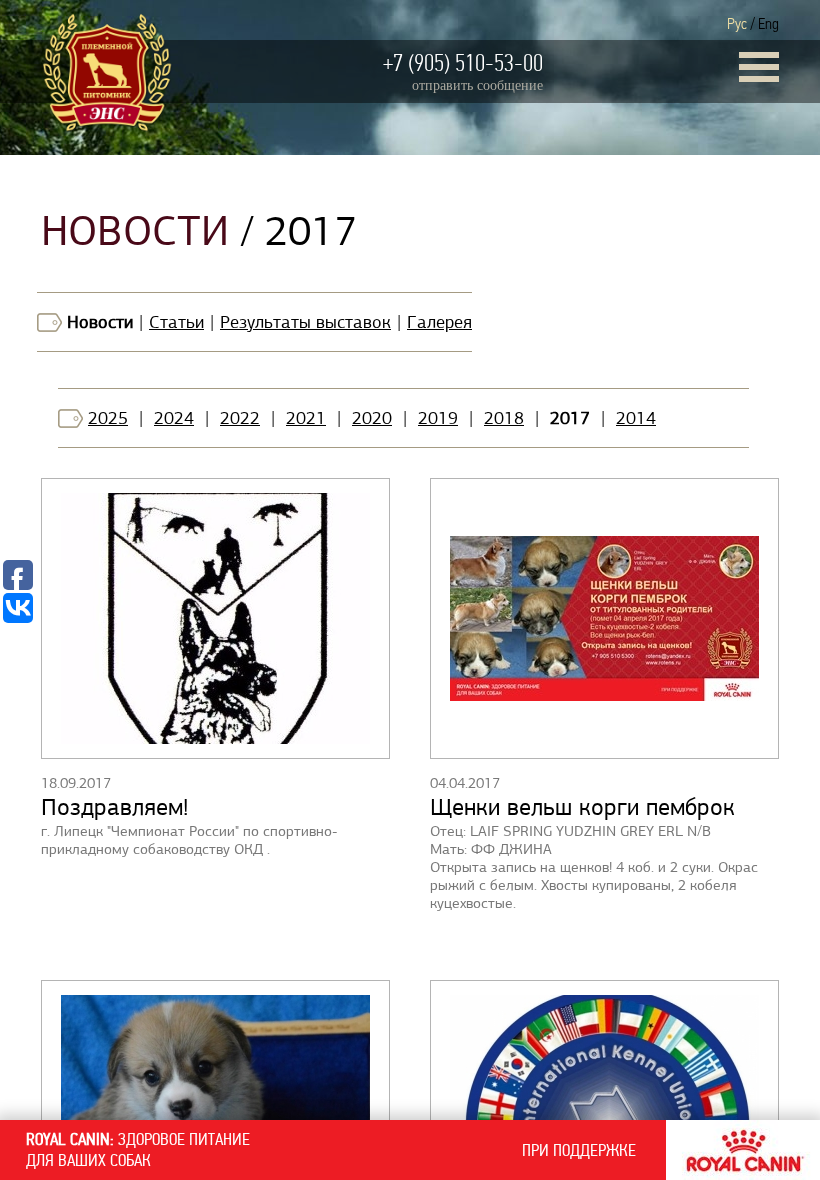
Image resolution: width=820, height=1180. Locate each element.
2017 (570, 418)
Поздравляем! (114, 807)
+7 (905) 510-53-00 (463, 63)
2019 (438, 418)
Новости (100, 322)
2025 (108, 418)
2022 (240, 418)
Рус (737, 23)
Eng (768, 23)
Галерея (439, 322)
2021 (306, 418)
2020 (372, 418)
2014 (636, 418)
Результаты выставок (305, 322)
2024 (174, 418)
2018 (504, 418)
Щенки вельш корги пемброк (582, 807)
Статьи (176, 322)
